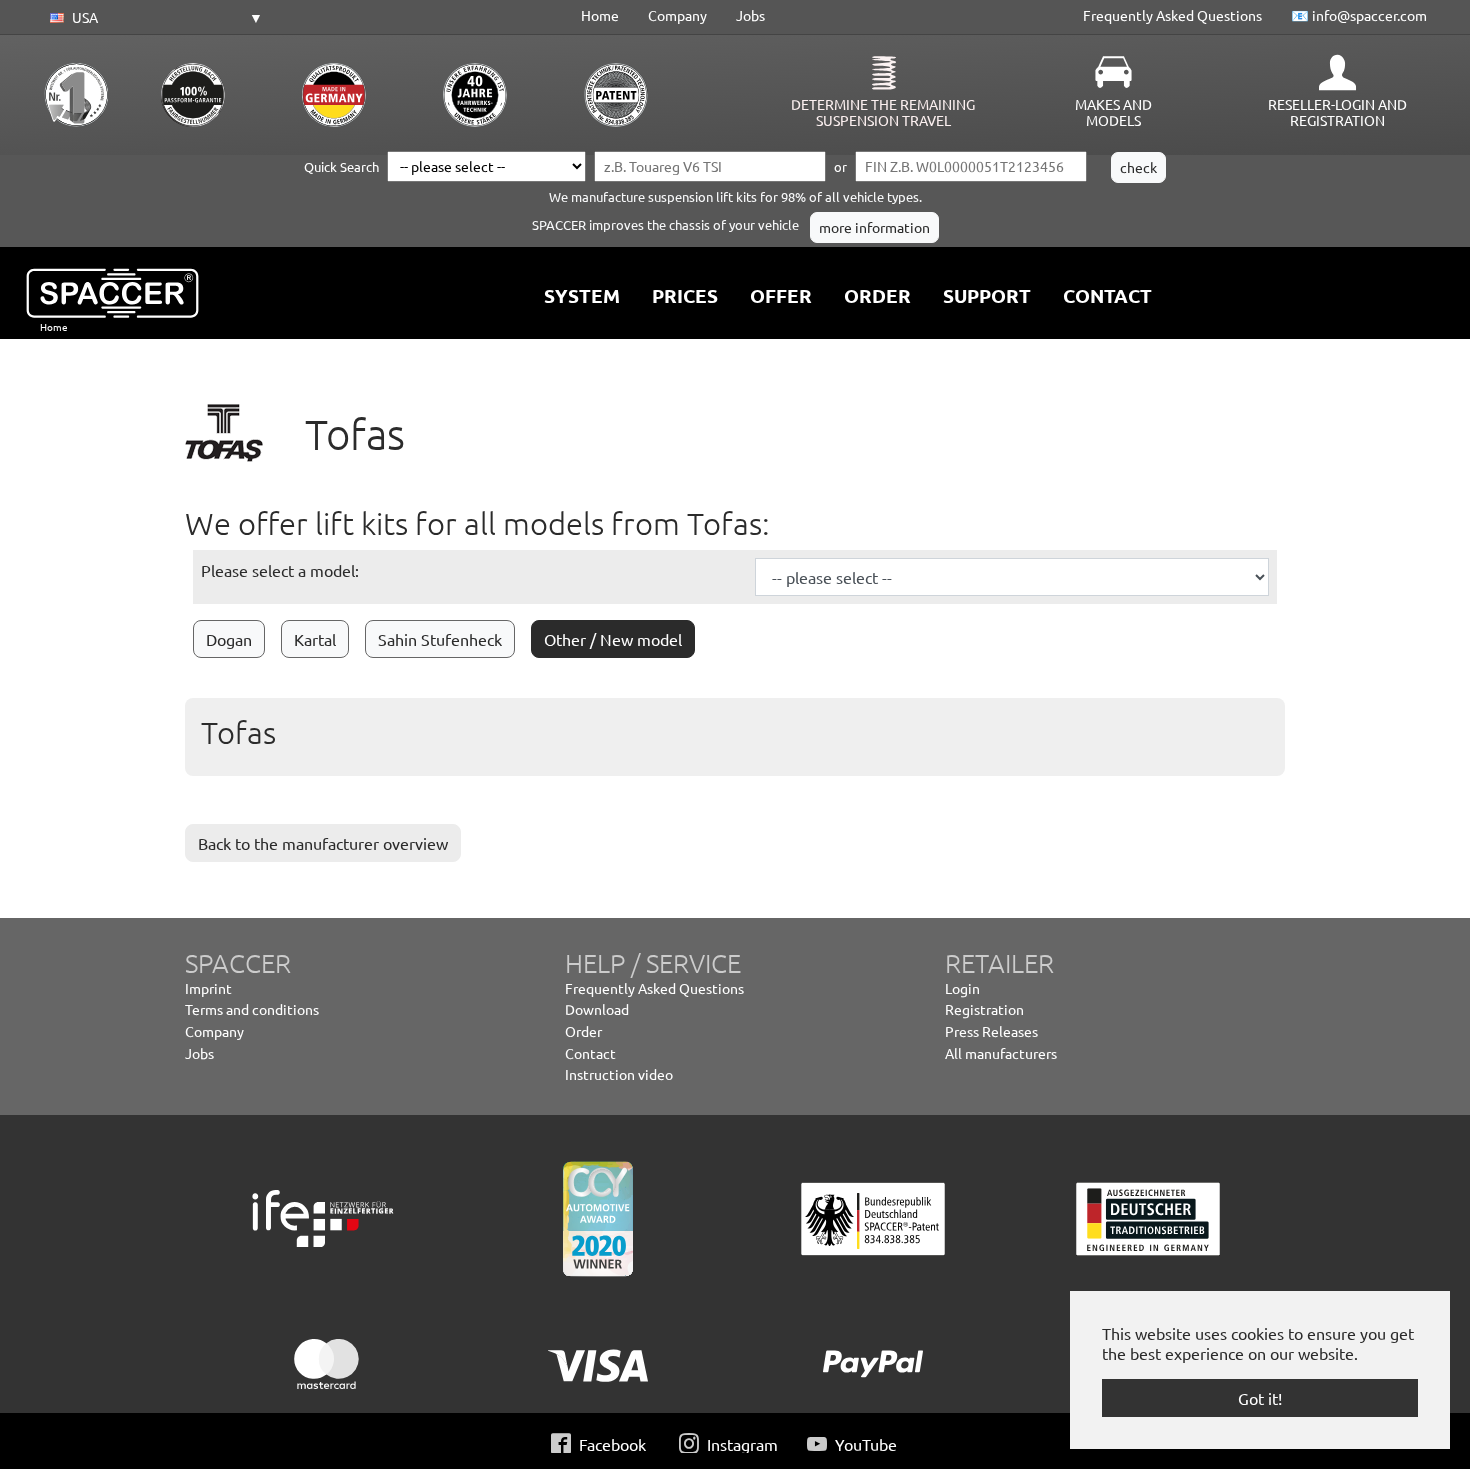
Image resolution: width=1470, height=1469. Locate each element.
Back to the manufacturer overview (323, 843)
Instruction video (619, 1074)
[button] (153, 18)
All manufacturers (1001, 1053)
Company (677, 15)
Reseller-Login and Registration (1337, 112)
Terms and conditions (252, 1009)
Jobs (750, 15)
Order (583, 1031)
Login (962, 988)
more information (874, 227)
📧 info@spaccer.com (1359, 15)
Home (600, 15)
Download (597, 1009)
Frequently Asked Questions (1172, 15)
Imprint (208, 988)
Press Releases (991, 1031)
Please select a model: (280, 570)
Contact (590, 1053)
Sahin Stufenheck (440, 639)
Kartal (315, 639)
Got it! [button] (1260, 1398)
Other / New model (613, 639)
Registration (984, 1009)
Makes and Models (1113, 112)
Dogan (229, 639)
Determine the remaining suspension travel (883, 112)
